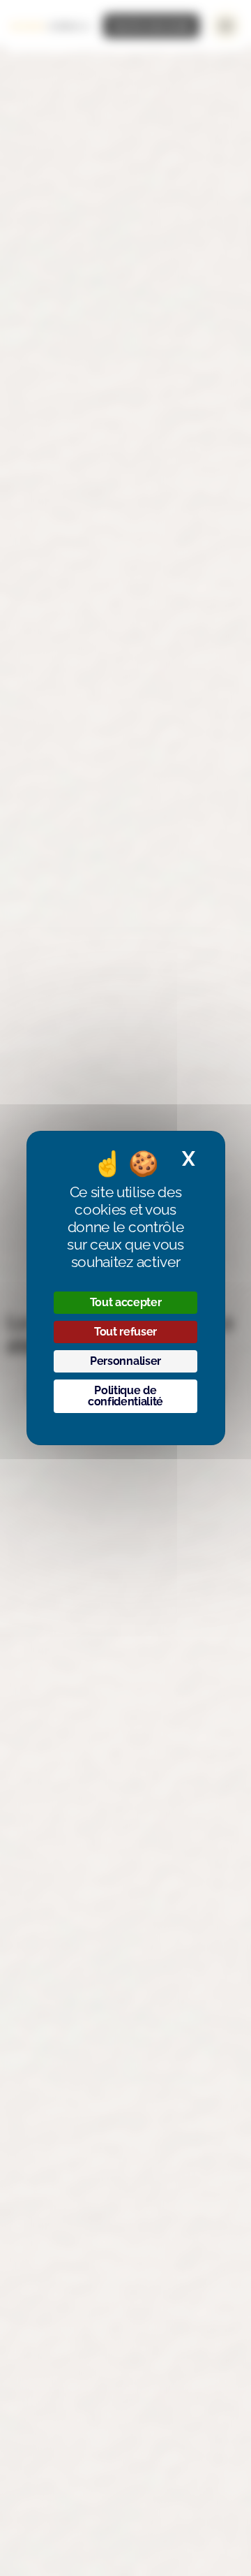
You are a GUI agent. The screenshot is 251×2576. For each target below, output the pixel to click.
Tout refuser (125, 1332)
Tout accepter (126, 1302)
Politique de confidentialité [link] (125, 1396)
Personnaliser (125, 1361)
